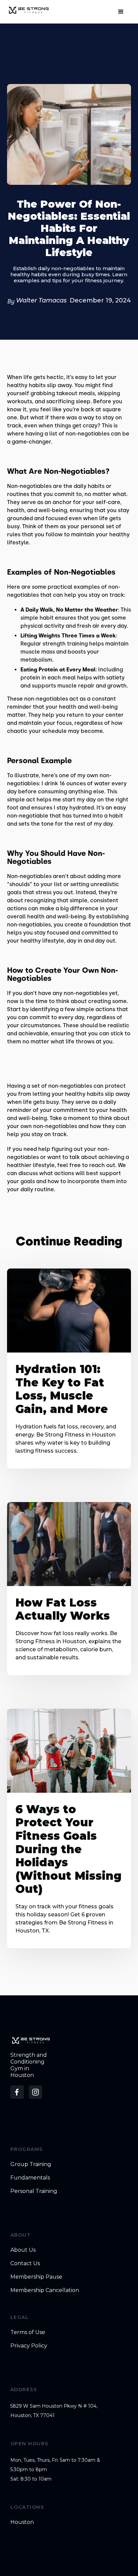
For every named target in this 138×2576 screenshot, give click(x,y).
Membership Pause (36, 2277)
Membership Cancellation (45, 2290)
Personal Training (34, 2191)
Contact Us (25, 2263)
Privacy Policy (29, 2346)
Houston (22, 2522)
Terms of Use (28, 2332)
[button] (121, 12)
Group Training (31, 2164)
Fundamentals (30, 2178)
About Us (23, 2250)
